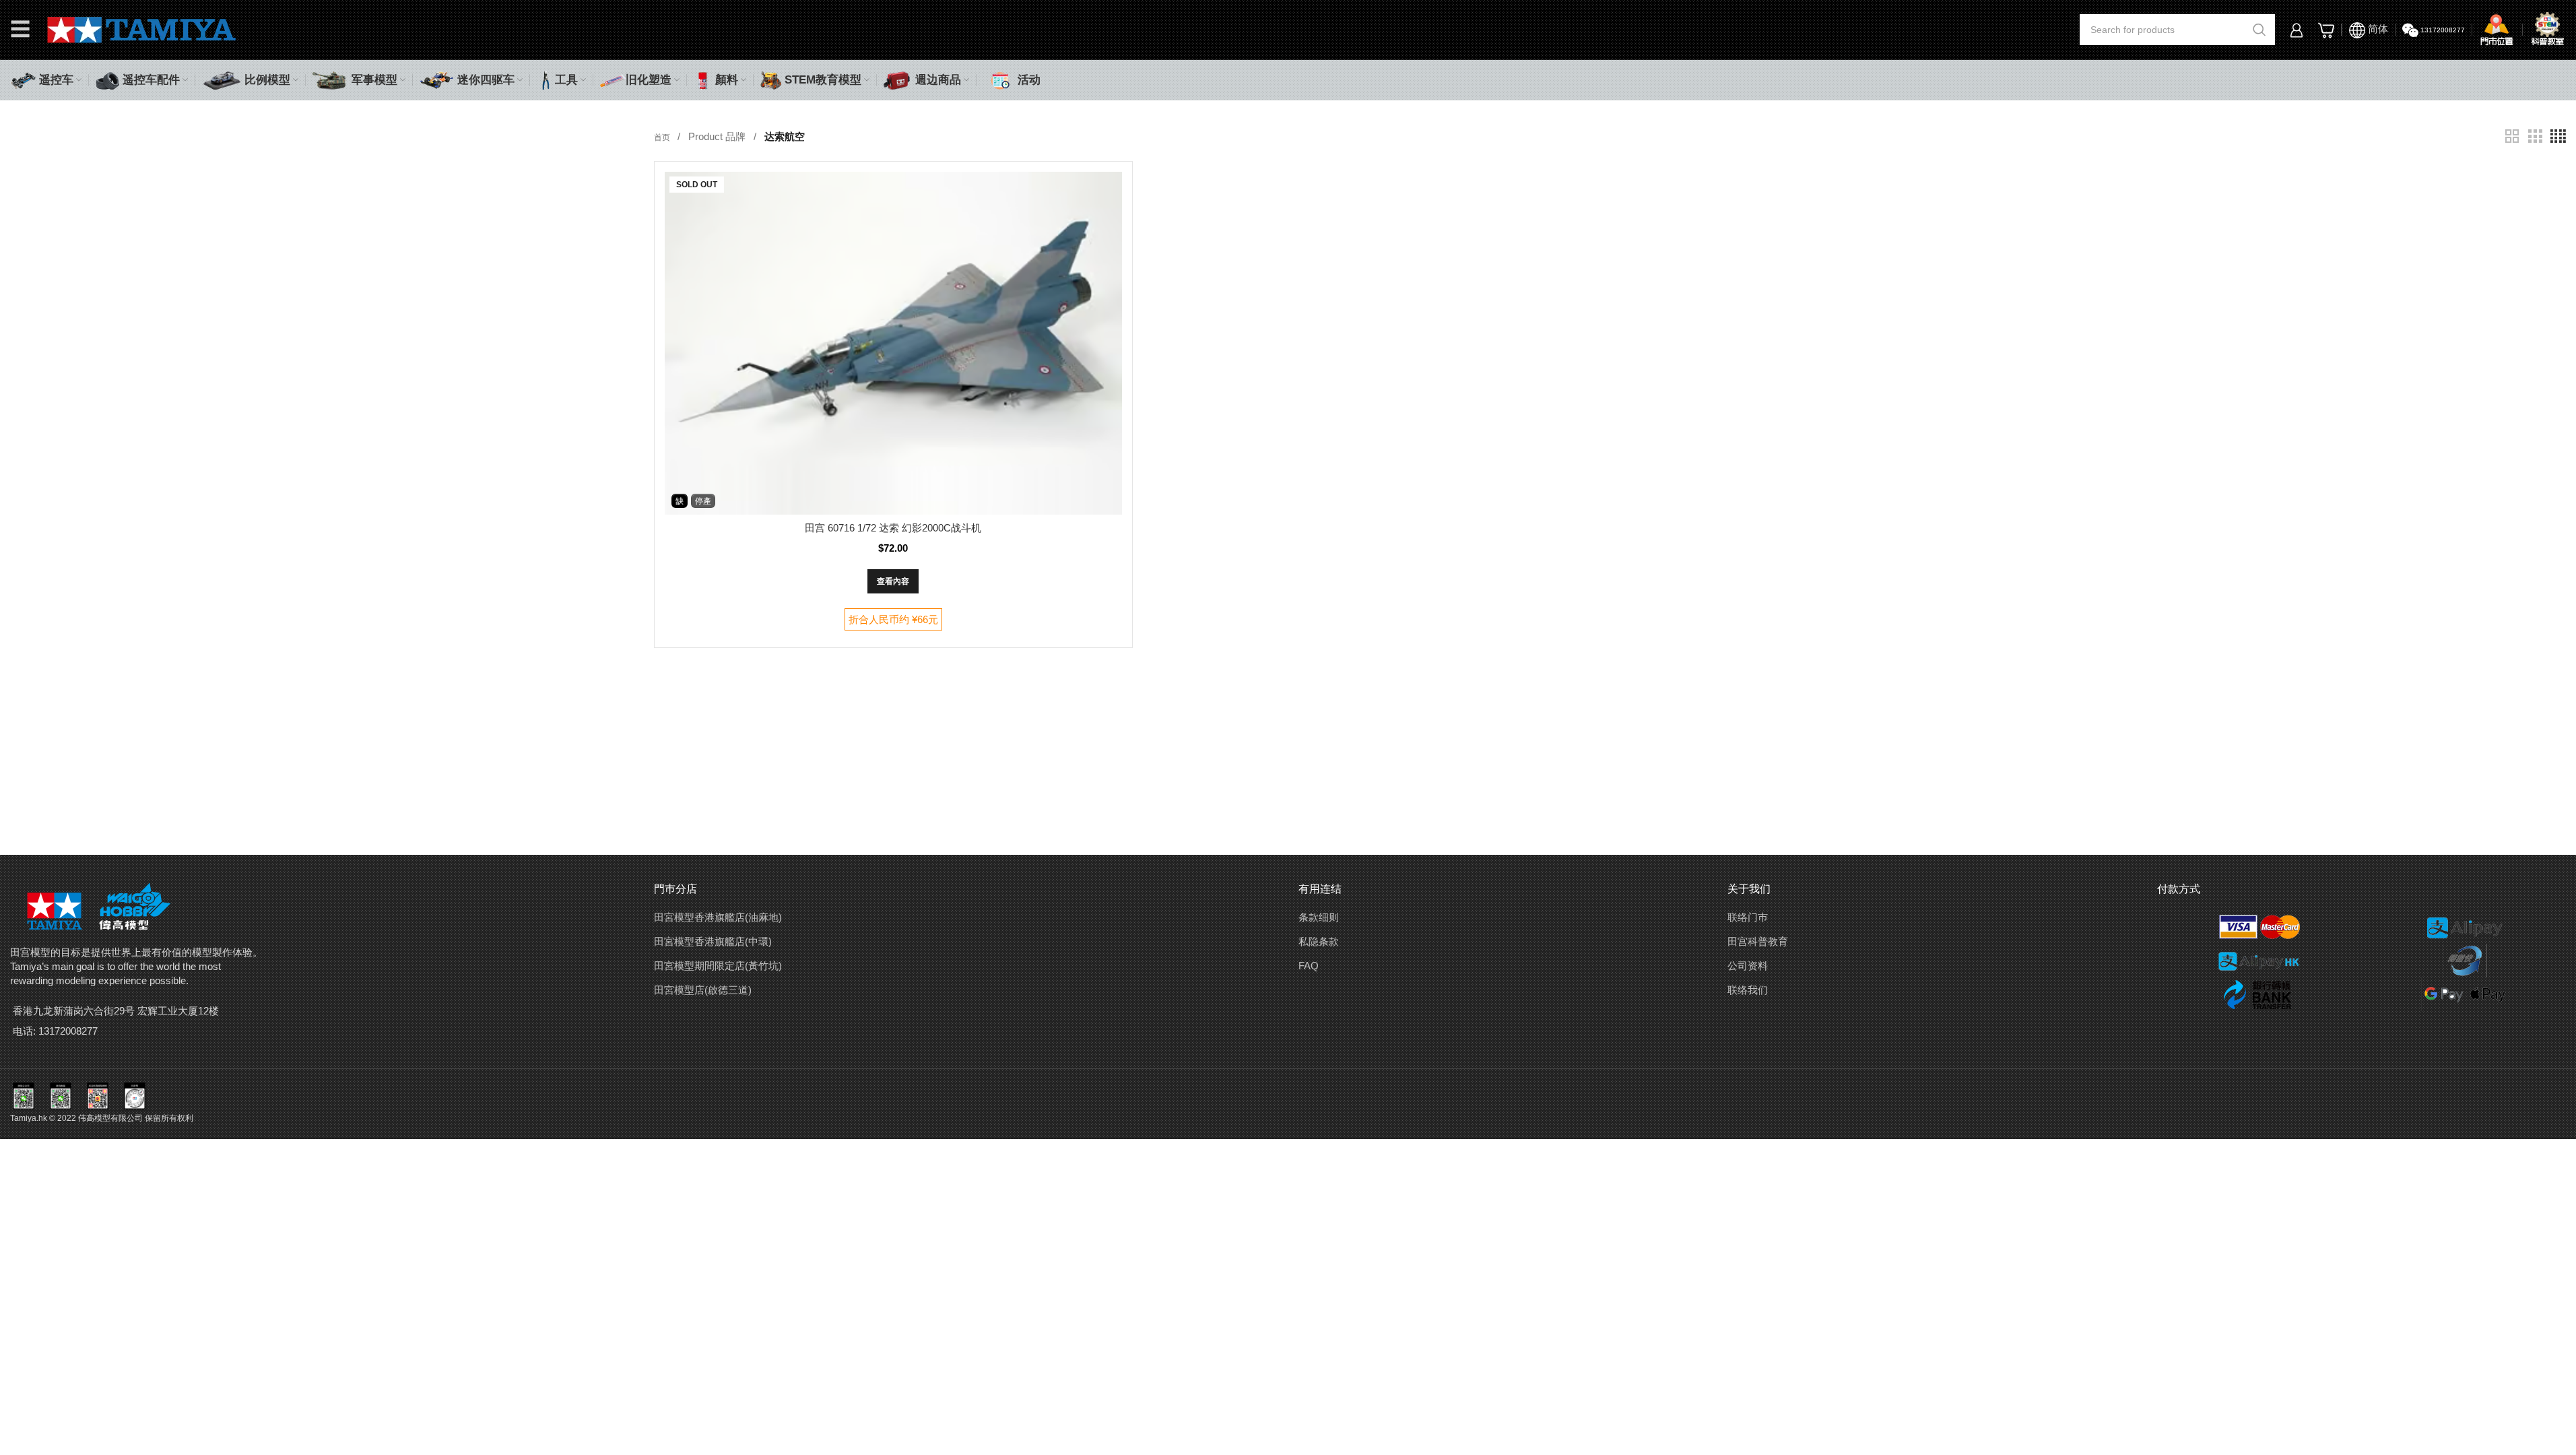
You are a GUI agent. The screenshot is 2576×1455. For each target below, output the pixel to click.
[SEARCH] (2259, 30)
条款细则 (1319, 917)
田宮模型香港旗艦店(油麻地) (718, 917)
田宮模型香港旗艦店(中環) (713, 941)
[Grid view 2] (2512, 136)
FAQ (1309, 966)
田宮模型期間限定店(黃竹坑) (718, 966)
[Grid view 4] (2558, 136)
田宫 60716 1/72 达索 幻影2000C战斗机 (893, 528)
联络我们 (1748, 990)
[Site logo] (142, 29)
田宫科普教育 (1758, 941)
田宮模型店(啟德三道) (703, 990)
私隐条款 (1319, 941)
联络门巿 (1748, 917)
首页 (663, 137)
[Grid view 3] (2535, 136)
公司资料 (1748, 966)
